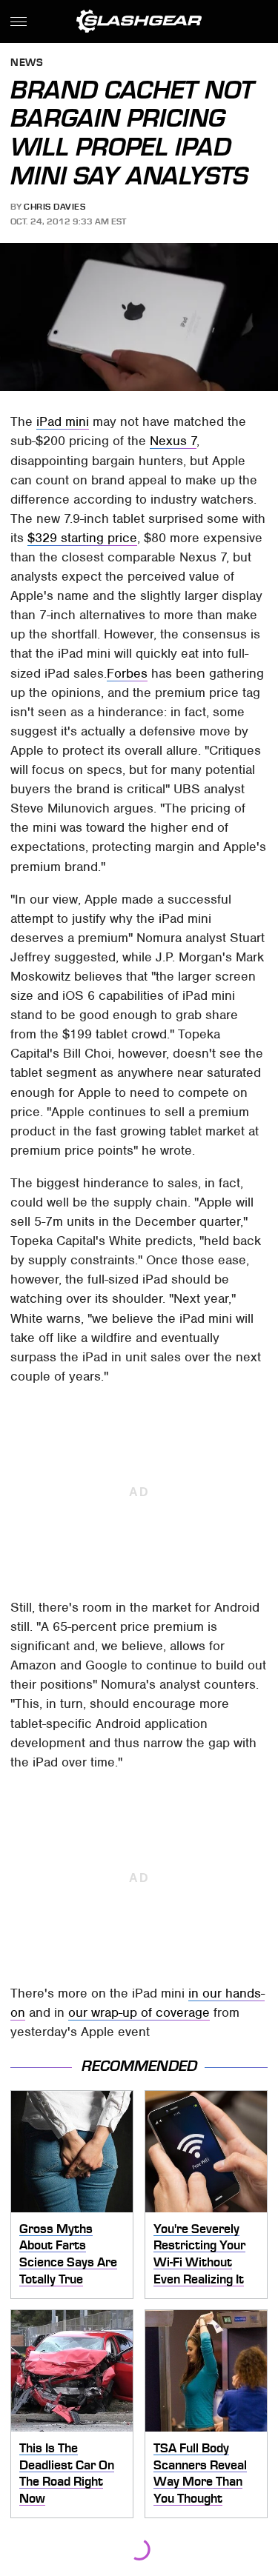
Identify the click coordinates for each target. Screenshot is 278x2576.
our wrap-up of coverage (139, 2012)
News (27, 63)
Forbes (127, 673)
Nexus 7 (173, 441)
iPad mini (63, 421)
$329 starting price (82, 538)
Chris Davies (54, 207)
